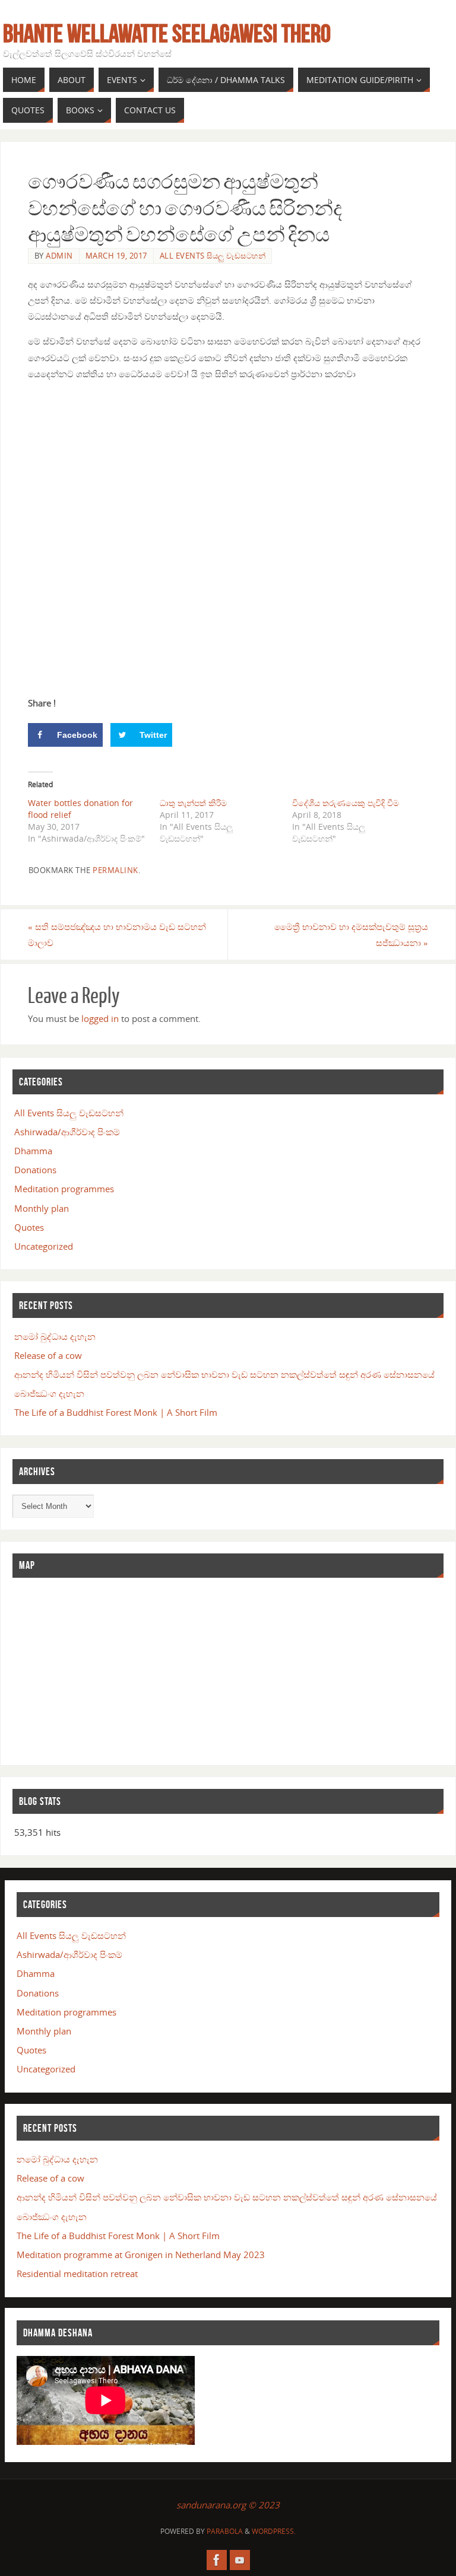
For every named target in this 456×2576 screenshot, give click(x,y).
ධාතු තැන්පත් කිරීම (193, 803)
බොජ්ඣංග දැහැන (49, 1393)
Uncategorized (44, 1246)
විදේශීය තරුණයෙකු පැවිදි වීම (346, 803)
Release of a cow (48, 1355)
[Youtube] (240, 2560)
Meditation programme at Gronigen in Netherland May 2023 (141, 2255)
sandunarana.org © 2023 (228, 2505)
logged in (100, 1018)
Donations (35, 1170)
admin (59, 256)
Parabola (225, 2531)
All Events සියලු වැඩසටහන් (213, 256)
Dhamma (33, 1151)
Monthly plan (42, 1208)
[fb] (217, 2560)
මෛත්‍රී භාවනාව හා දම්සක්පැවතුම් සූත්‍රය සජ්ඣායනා (351, 934)
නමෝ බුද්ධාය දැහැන (55, 1336)
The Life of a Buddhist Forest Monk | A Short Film (116, 1412)
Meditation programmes (64, 1189)
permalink (115, 870)
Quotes (29, 1227)
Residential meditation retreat (77, 2273)
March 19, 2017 (116, 256)
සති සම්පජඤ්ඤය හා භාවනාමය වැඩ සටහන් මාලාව (117, 934)
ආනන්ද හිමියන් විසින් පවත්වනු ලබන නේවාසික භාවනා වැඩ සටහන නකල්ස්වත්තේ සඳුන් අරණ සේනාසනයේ (224, 1374)
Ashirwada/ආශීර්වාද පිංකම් (67, 1132)
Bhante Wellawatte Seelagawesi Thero (167, 33)
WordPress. (274, 2531)
